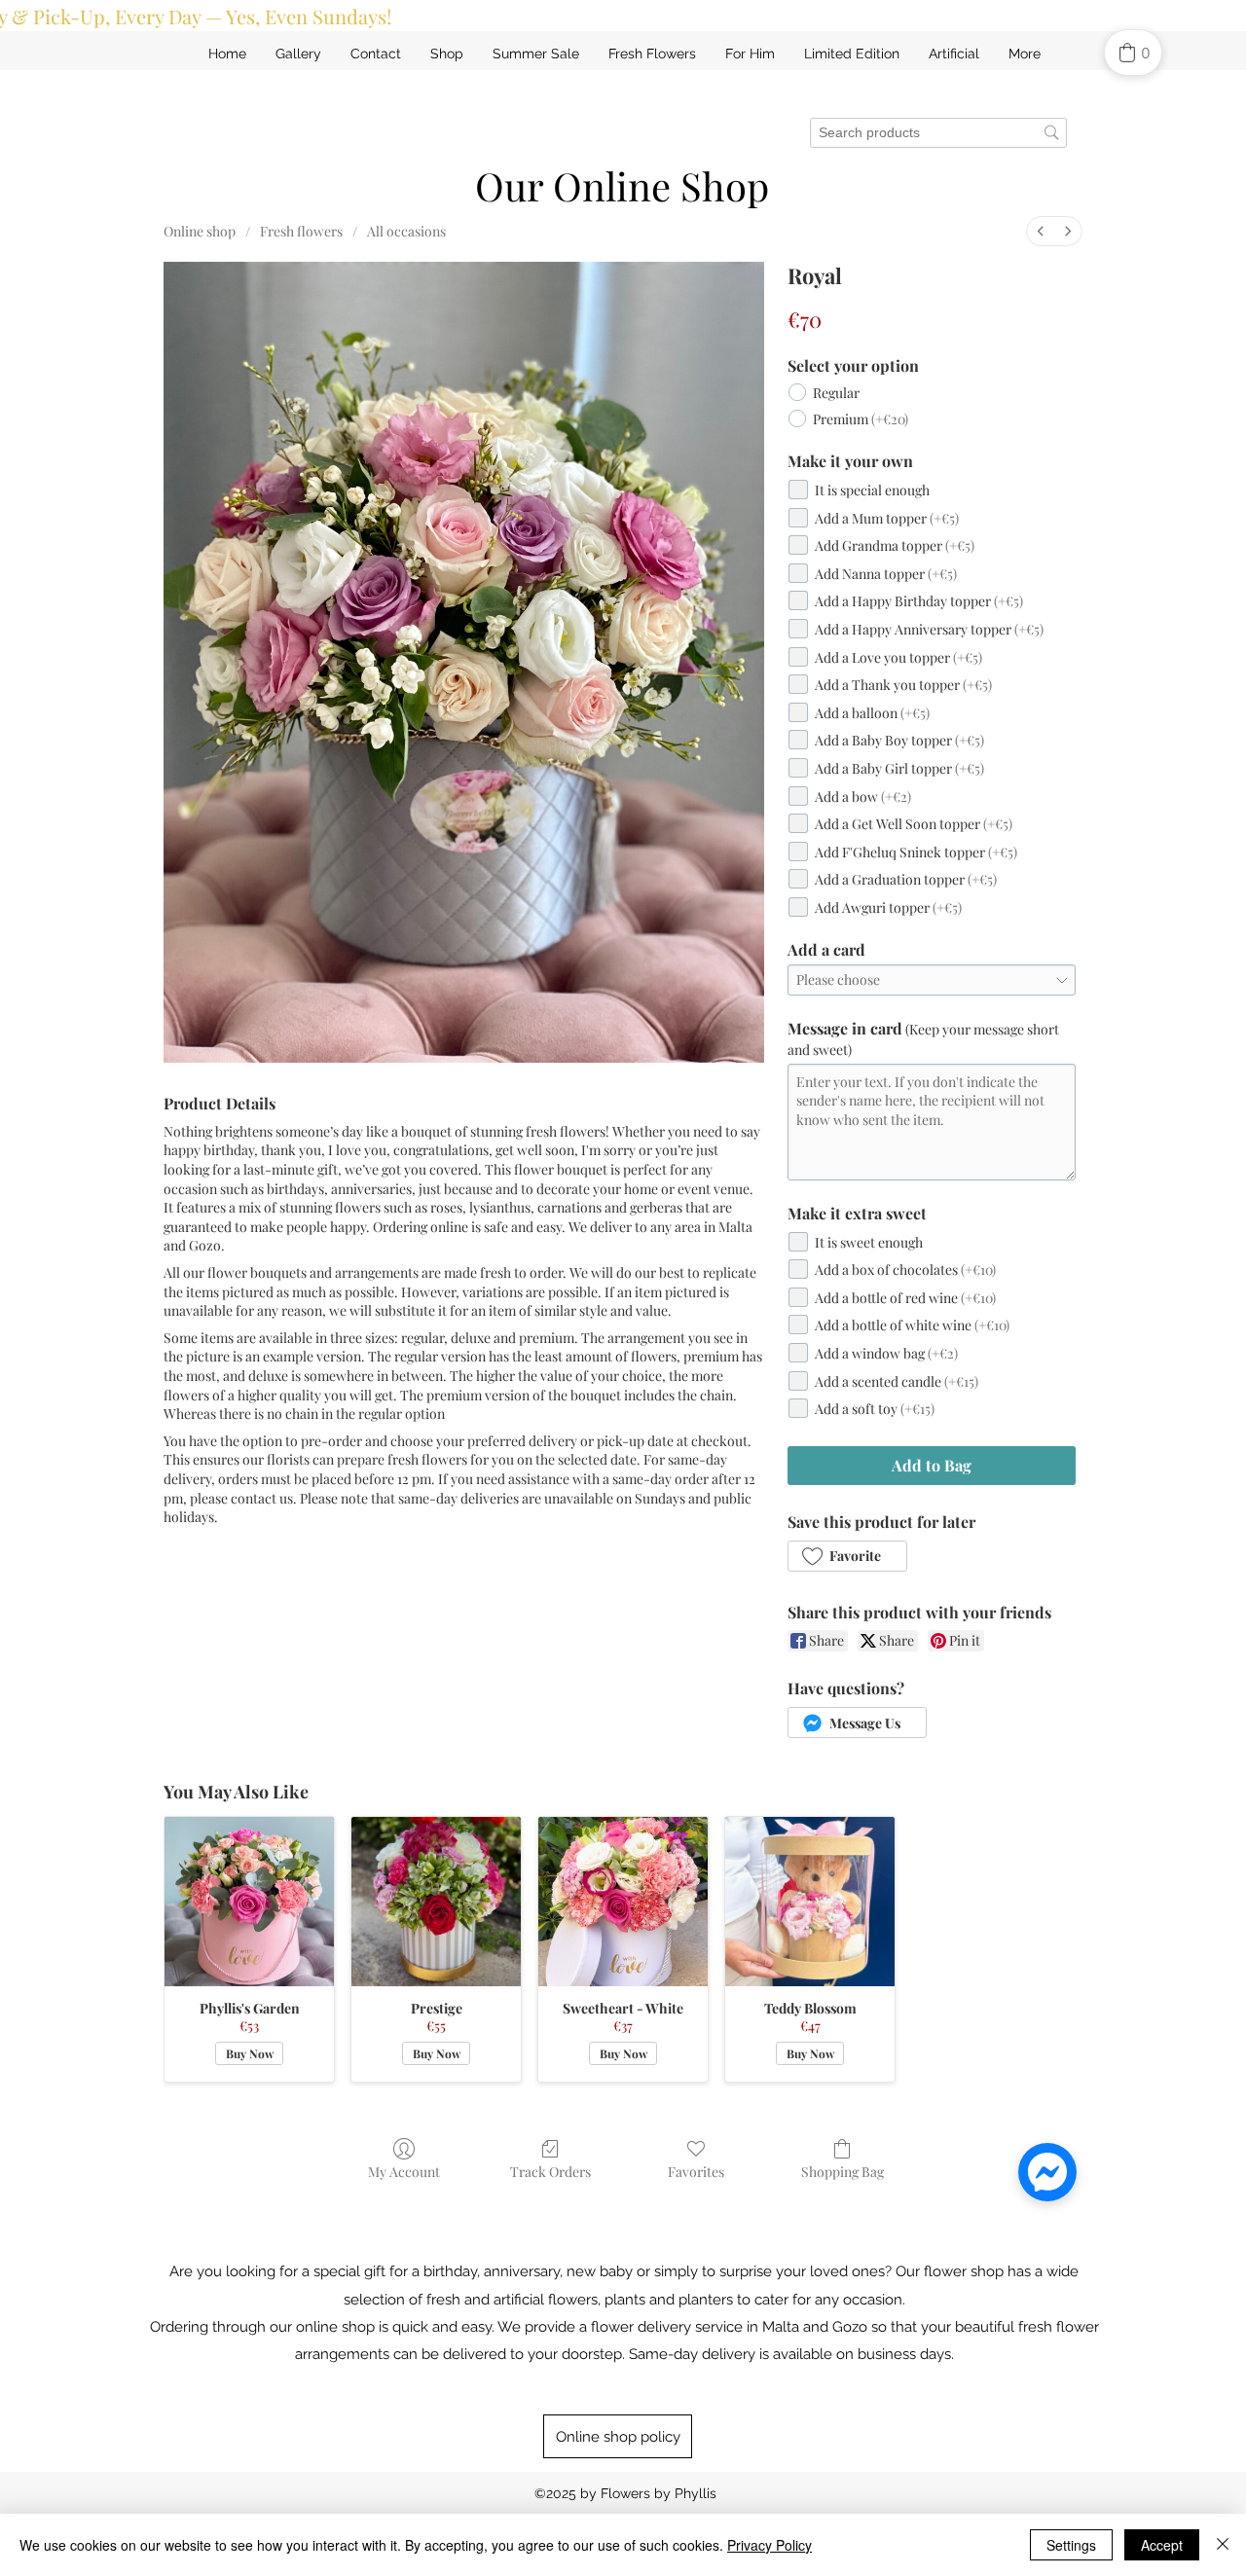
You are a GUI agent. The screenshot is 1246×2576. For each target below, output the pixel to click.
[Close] (1223, 2545)
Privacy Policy (770, 2545)
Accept (1162, 2545)
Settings (1071, 2545)
